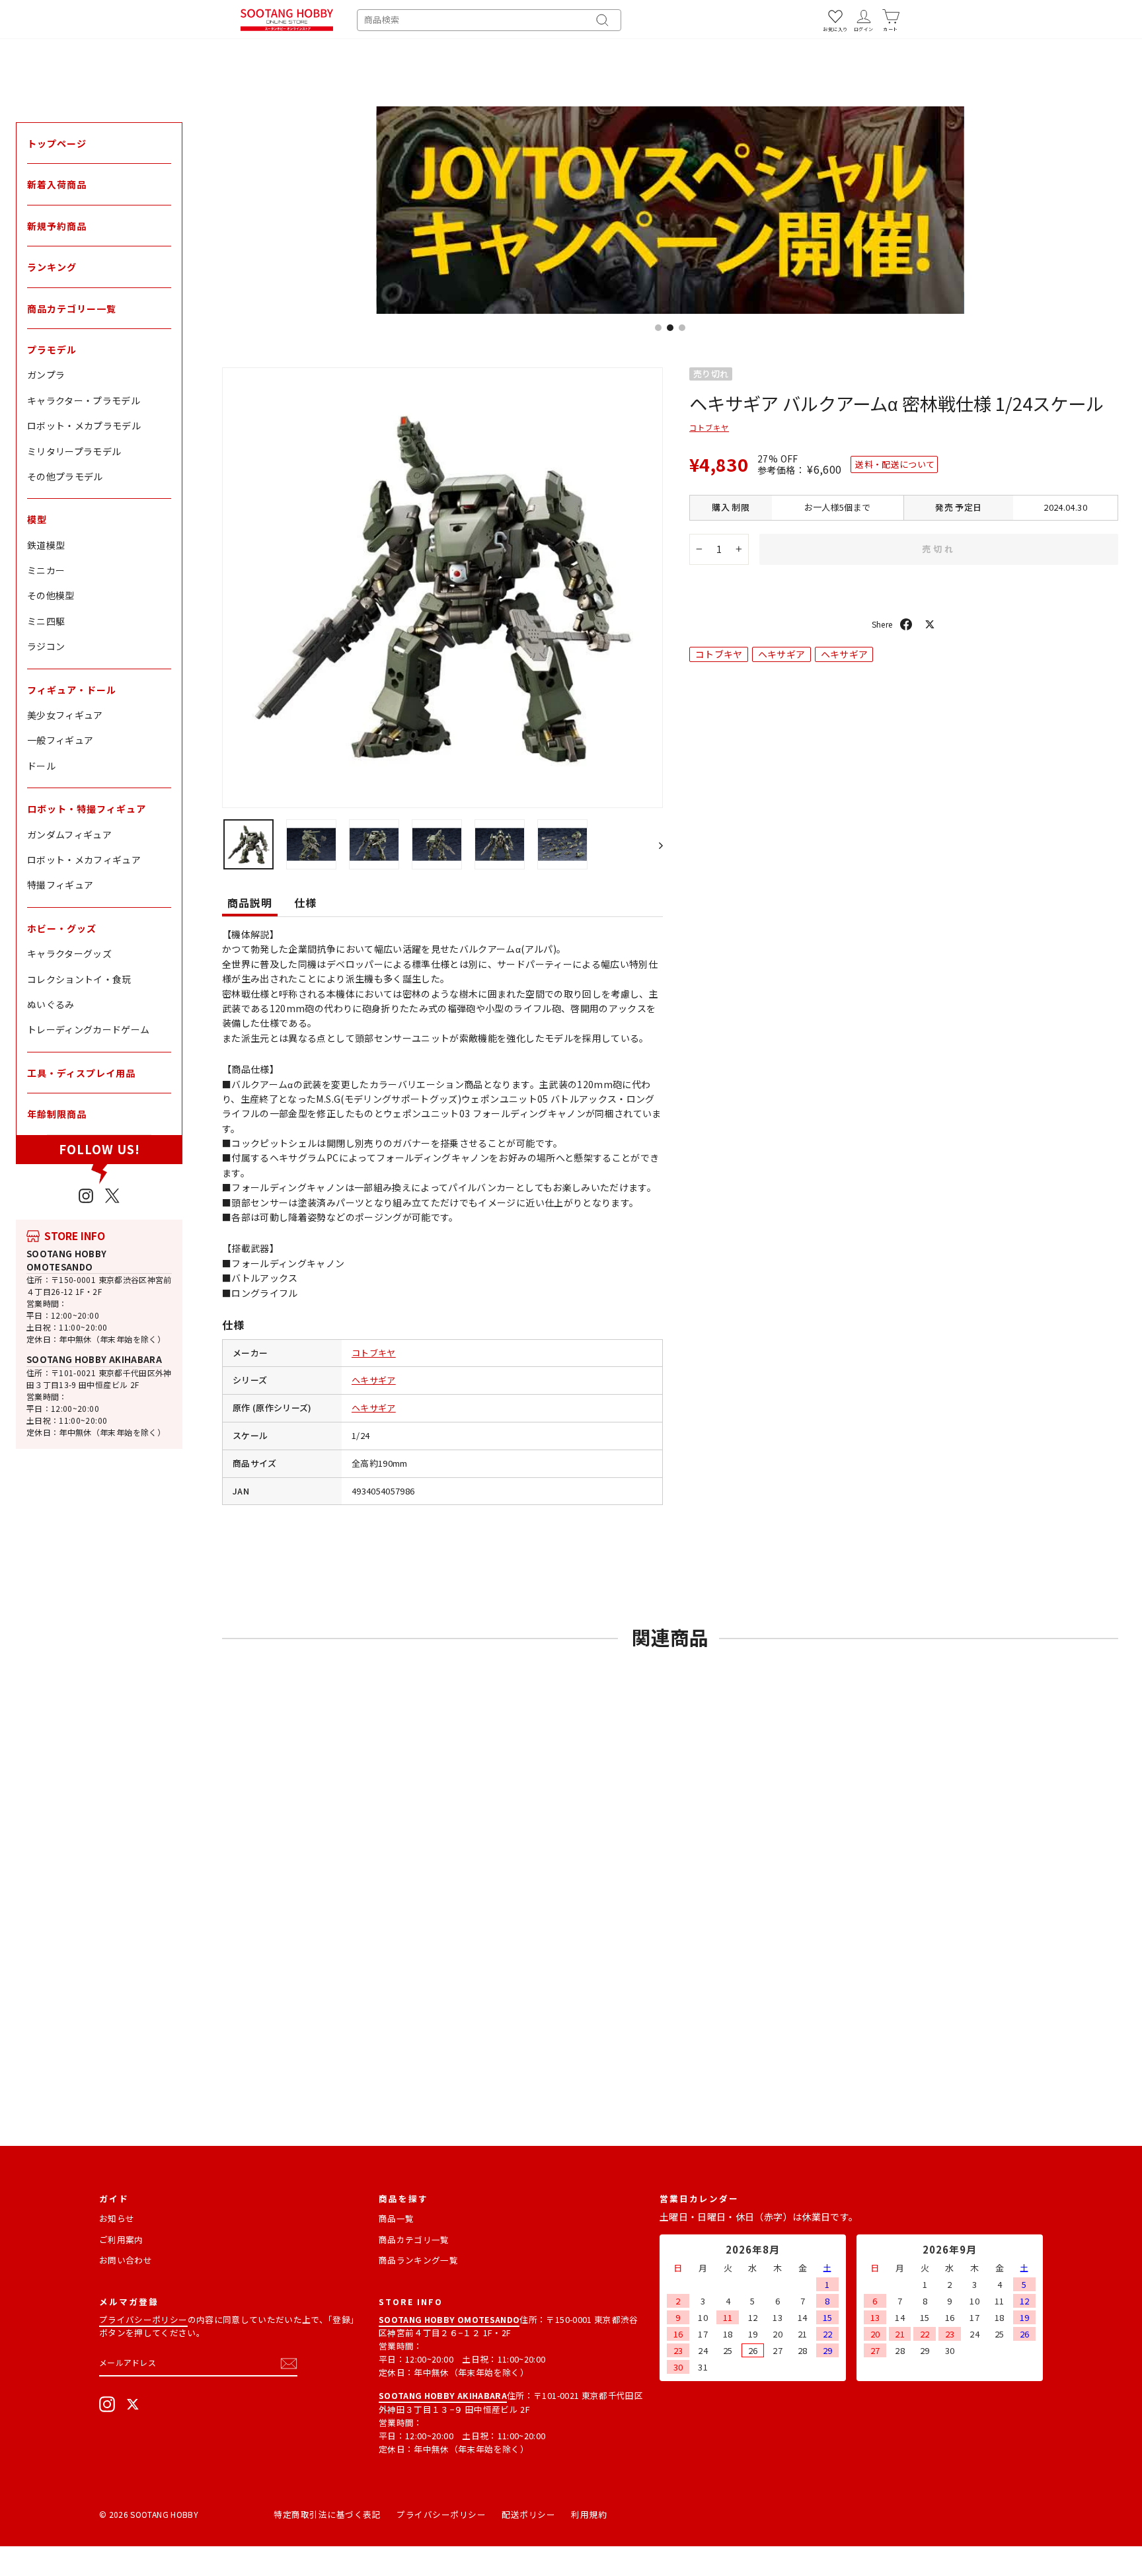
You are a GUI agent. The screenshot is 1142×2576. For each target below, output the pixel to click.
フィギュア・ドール (72, 690)
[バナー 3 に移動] (682, 328)
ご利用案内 (121, 2239)
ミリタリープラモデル (74, 451)
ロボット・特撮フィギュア (87, 809)
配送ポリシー (528, 2514)
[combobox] (489, 20)
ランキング (52, 267)
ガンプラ (46, 375)
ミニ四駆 (46, 621)
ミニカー (46, 570)
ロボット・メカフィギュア (84, 860)
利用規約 (589, 2514)
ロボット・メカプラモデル (84, 425)
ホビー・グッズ (62, 928)
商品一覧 (396, 2218)
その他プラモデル (65, 476)
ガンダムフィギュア (69, 834)
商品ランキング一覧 (418, 2260)
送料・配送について (895, 464)
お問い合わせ (126, 2260)
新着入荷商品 (57, 184)
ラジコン (46, 646)
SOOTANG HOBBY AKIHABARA (94, 1359)
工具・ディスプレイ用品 (81, 1073)
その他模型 (51, 595)
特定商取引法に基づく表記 (327, 2514)
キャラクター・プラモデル (84, 400)
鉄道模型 (46, 545)
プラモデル (52, 350)
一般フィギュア (60, 740)
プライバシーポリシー (143, 2319)
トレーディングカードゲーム (89, 1029)
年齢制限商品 (57, 1114)
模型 (37, 519)
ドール (41, 766)
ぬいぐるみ (51, 1004)
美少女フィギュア (65, 715)
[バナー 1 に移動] (658, 328)
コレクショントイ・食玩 (79, 979)
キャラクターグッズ (69, 953)
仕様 (305, 902)
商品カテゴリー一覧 (72, 309)
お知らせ (117, 2218)
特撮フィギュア (60, 885)
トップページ (57, 143)
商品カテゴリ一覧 (414, 2239)
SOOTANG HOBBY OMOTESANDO (67, 1260)
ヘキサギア (374, 1380)
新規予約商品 (57, 226)
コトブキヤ (374, 1353)
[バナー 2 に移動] (670, 328)
